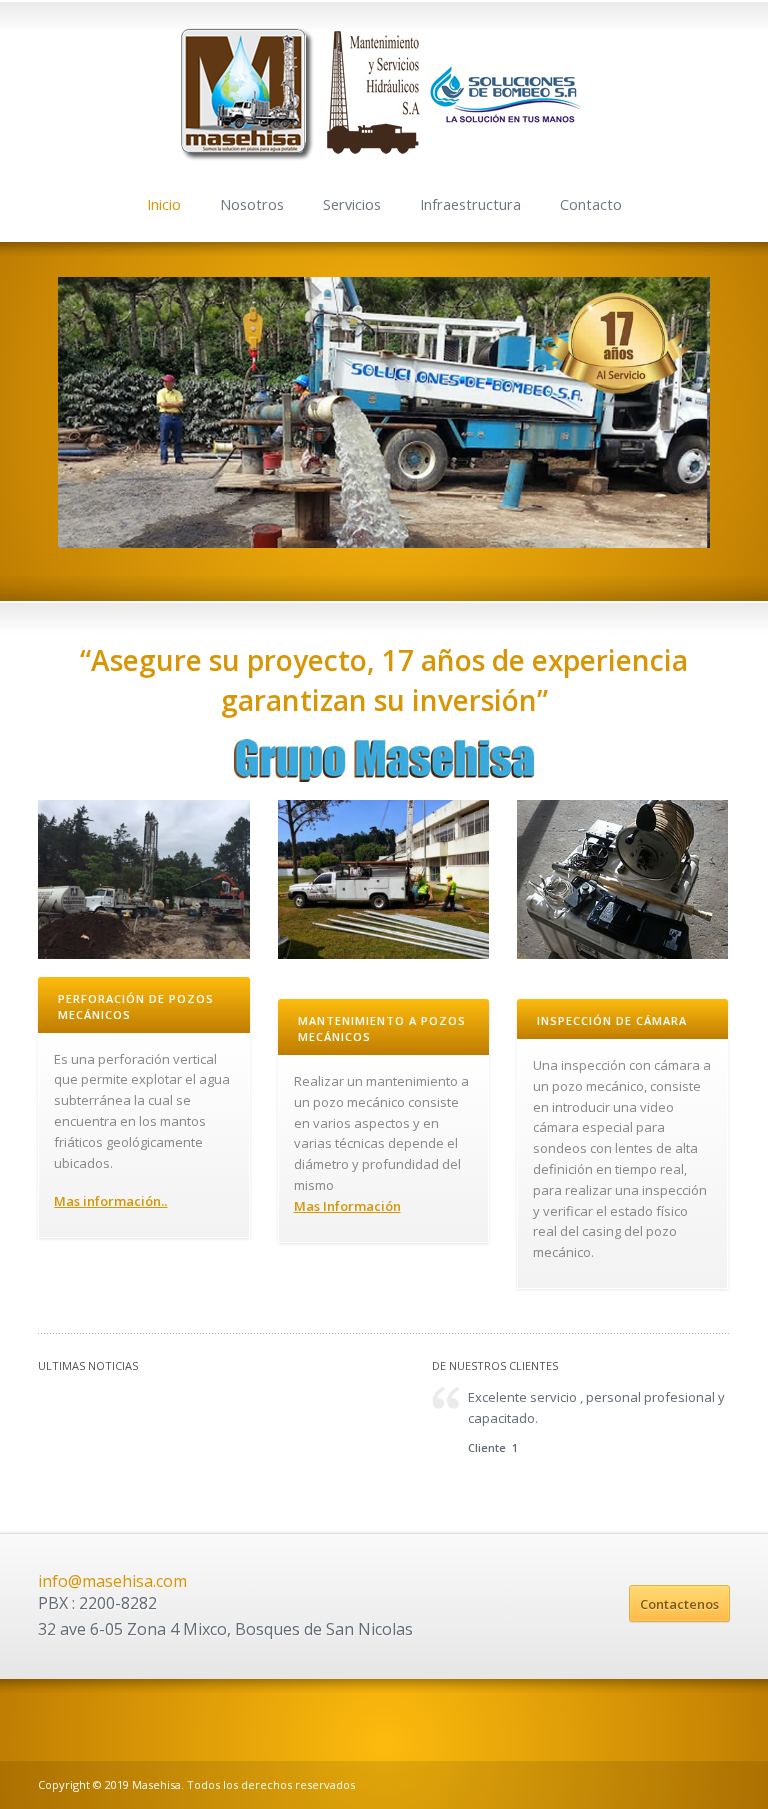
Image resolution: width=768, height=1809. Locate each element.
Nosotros (252, 204)
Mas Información (347, 1206)
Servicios (352, 204)
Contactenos (679, 1604)
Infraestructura (470, 204)
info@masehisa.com (112, 1581)
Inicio (164, 204)
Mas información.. (110, 1201)
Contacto (591, 204)
